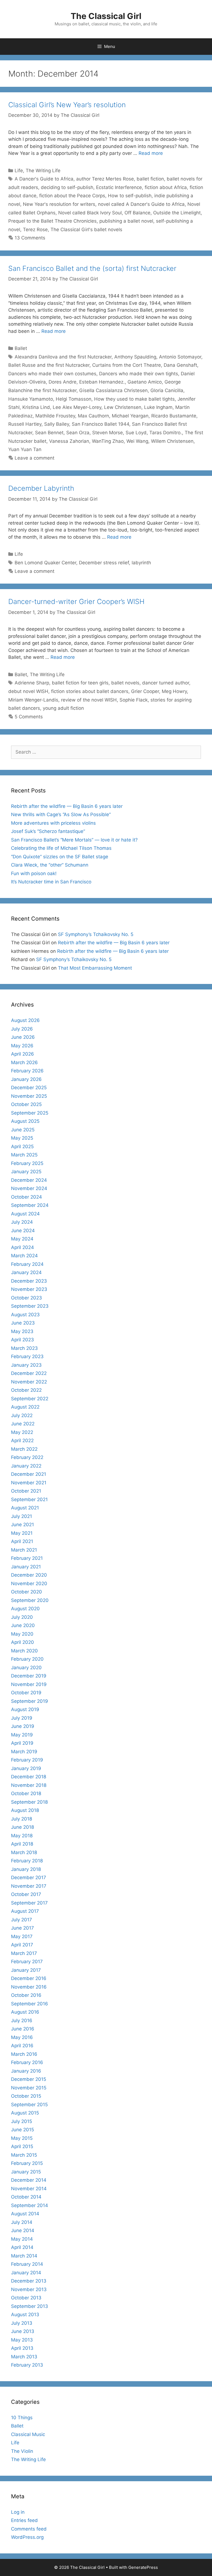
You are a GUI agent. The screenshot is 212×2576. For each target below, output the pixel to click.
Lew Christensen (123, 407)
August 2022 (25, 1407)
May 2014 (22, 2239)
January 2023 (26, 1365)
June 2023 (23, 1323)
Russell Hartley (25, 424)
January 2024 (26, 1272)
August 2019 (25, 1709)
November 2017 (29, 1886)
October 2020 (26, 1592)
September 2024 (30, 1205)
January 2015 (26, 2172)
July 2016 (22, 2021)
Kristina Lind (36, 407)
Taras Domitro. (166, 433)
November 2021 (29, 1483)
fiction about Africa (166, 187)
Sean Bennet (49, 433)
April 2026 (22, 1054)
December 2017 (29, 1878)
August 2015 (25, 2113)
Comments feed (29, 2529)
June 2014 (23, 2230)
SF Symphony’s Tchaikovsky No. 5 (96, 934)
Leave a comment (35, 458)
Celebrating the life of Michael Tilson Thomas (61, 848)
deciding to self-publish (67, 187)
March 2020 (24, 1651)
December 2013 (29, 2281)
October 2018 (26, 1793)
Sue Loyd (136, 433)
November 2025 (29, 1096)
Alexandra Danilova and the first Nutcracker (63, 357)
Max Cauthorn (93, 416)
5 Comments (29, 717)
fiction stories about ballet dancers (90, 691)
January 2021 (26, 1567)
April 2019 (22, 1743)
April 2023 (22, 1340)
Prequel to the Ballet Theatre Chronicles (52, 221)
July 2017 (22, 1920)
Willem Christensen (172, 441)
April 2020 (22, 1642)
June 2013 (23, 2331)
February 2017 (27, 1962)
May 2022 (22, 1432)
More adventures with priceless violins (53, 823)
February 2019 (27, 1760)
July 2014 (22, 2222)
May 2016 (22, 2037)
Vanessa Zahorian (69, 441)
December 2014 (29, 2180)
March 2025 (24, 1155)
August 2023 (25, 1315)
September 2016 (30, 2004)
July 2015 (22, 2121)
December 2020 (29, 1575)
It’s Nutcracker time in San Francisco (51, 882)
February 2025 (27, 1163)
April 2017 (22, 1945)
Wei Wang (137, 441)
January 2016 (26, 2071)
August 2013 (25, 2315)
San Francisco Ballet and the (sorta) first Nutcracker (92, 268)
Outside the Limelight (177, 213)
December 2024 (29, 1180)
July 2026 (22, 1029)
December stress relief (104, 563)
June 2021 (22, 1525)
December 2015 (29, 2079)
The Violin (22, 2451)
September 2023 (30, 1306)
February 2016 (27, 2062)
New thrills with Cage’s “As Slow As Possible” (61, 814)
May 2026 (22, 1046)
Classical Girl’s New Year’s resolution (67, 105)
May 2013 (22, 2340)
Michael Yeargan (130, 416)
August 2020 (25, 1609)
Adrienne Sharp (32, 683)
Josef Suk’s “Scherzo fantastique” (48, 831)
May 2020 (22, 1634)
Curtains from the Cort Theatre (127, 365)
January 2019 (26, 1768)
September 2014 (30, 2205)
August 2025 (25, 1121)
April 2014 (22, 2247)
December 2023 (29, 1281)
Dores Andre (63, 382)
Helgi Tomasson (74, 399)
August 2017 (25, 1911)
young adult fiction (63, 708)
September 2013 (30, 2306)
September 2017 (29, 1903)
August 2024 (25, 1214)
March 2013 (24, 2357)
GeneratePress (143, 2567)
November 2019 (29, 1684)
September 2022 (30, 1399)
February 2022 (27, 1457)
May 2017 (22, 1936)
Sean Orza (78, 433)
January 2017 (26, 1970)
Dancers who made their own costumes (52, 374)
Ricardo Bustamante (174, 416)
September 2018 (29, 1802)
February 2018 (27, 1861)
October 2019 (26, 1693)
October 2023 (26, 1298)
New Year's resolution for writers (59, 204)
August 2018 (25, 1810)
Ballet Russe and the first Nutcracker (49, 365)
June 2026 (23, 1037)
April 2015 (22, 2146)
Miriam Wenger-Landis (33, 700)
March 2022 (24, 1449)
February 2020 (27, 1659)
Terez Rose (35, 230)
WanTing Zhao (108, 441)
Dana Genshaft (180, 365)
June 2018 (22, 1827)
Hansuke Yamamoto (31, 399)
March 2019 (24, 1752)
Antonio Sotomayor (180, 357)
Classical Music (28, 2434)
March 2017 (24, 1953)
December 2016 (29, 1978)
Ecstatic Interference (119, 187)
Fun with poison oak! (34, 873)
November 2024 (29, 1188)
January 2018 (26, 1869)
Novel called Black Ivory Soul (90, 213)
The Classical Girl (106, 16)
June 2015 (22, 2130)
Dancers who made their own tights (139, 374)
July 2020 (22, 1617)
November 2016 (29, 1987)
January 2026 (26, 1079)
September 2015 (29, 2105)
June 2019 (23, 1726)
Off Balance (137, 213)
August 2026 (25, 1020)
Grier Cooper (145, 691)
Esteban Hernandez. (102, 382)
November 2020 (29, 1584)
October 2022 (26, 1390)
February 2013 (27, 2365)
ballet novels (125, 683)
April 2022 (22, 1441)
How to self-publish (130, 196)
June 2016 (23, 2029)
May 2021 (22, 1533)
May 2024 (22, 1239)
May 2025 (22, 1138)
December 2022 (29, 1373)
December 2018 (29, 1777)
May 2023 (22, 1331)
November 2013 (29, 2289)
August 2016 (25, 2012)
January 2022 (26, 1466)
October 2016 (26, 1995)
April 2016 (22, 2046)
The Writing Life (43, 171)
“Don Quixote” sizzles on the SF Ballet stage (60, 857)
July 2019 (22, 1718)
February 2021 (27, 1558)
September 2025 (30, 1113)
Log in (18, 2512)
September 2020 (30, 1600)
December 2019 (29, 1676)
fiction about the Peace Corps (72, 196)
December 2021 (29, 1474)
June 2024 (23, 1231)
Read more (151, 153)
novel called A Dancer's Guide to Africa (141, 204)
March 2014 (24, 2256)
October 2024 (26, 1197)
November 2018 (29, 1785)
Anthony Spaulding (135, 357)
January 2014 (26, 2273)
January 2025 (26, 1172)
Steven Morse (108, 433)
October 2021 (26, 1491)
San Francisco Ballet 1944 (100, 424)
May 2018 (22, 1836)
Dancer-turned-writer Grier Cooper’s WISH (76, 601)
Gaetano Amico (145, 382)
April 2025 (22, 1147)
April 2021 (22, 1541)
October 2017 (26, 1894)
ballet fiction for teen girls (80, 683)
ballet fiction (150, 179)
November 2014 (29, 2189)
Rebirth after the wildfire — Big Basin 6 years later (67, 806)
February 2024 (27, 1264)
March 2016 (24, 2054)
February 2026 (27, 1071)
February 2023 (27, 1356)
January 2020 (26, 1668)
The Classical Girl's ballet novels (86, 230)
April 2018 (22, 1844)
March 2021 (24, 1550)
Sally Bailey (57, 424)
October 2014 (26, 2197)
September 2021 (29, 1499)
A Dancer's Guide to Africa (44, 179)
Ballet (21, 348)
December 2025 (29, 1088)
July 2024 (22, 1222)
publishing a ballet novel (126, 221)
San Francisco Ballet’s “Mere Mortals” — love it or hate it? (74, 840)
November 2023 (29, 1289)
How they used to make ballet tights (134, 399)
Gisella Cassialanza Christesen (113, 390)
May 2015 (22, 2138)
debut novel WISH (28, 691)
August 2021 (25, 1508)
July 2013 (22, 2323)
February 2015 (27, 2163)
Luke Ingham (158, 407)
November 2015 (29, 2088)
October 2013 (26, 2298)
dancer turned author (166, 683)
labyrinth (141, 563)
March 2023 (24, 1348)
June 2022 (23, 1424)
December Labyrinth (41, 488)
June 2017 (22, 1928)
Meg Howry (174, 691)
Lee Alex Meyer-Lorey (77, 407)
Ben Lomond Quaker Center (45, 563)
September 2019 (30, 1701)
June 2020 (23, 1625)
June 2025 (23, 1130)
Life (19, 171)
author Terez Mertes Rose (105, 179)
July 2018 (22, 1819)
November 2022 (29, 1382)
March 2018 (24, 1852)
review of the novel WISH (89, 700)
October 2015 (26, 2096)
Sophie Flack (134, 700)
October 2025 (26, 1104)
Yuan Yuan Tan (25, 449)
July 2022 (22, 1415)
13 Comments (30, 238)
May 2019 (22, 1735)
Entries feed (24, 2520)
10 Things (22, 2418)
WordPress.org (27, 2537)
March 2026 (24, 1062)
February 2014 (27, 2264)
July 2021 (22, 1516)
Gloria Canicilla (167, 390)
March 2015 (24, 2155)
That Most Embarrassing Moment (95, 968)
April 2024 (22, 1247)
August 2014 (25, 2214)
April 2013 (22, 2348)
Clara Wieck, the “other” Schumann (50, 865)
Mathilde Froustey (55, 416)
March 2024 (24, 1256)
